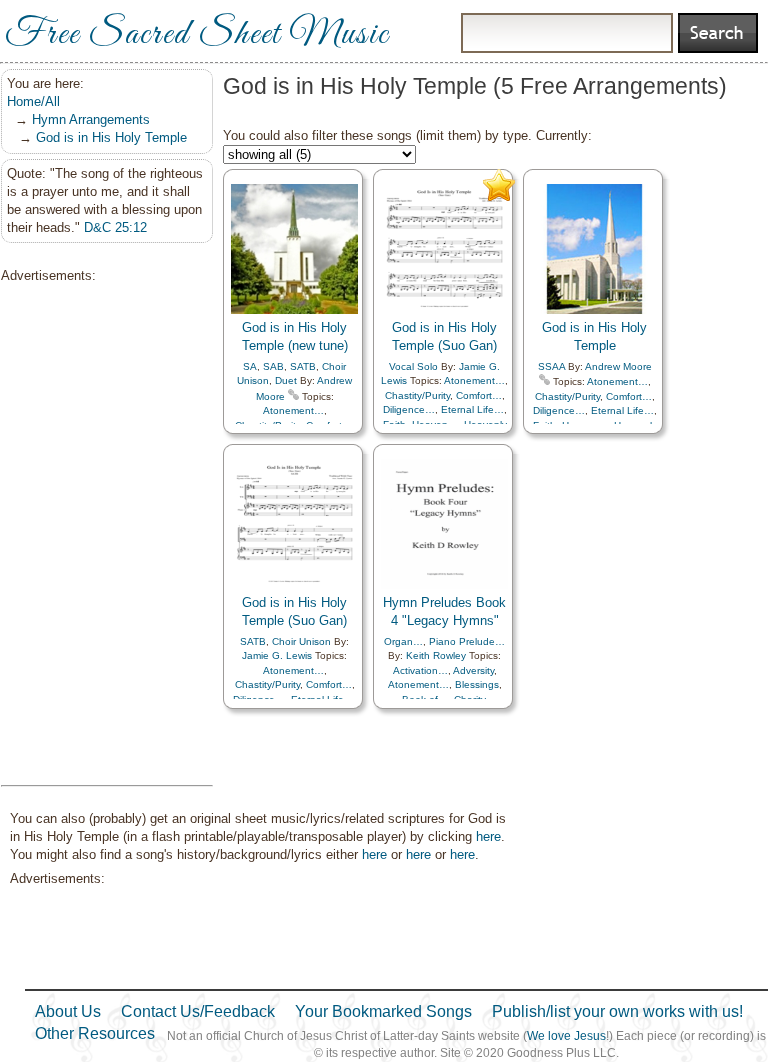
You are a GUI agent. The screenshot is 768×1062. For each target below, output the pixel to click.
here (488, 836)
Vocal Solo (413, 366)
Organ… (403, 641)
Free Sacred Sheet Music (197, 35)
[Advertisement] (101, 535)
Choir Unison (301, 641)
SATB (303, 366)
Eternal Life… (472, 409)
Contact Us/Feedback (198, 1011)
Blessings (477, 684)
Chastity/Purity (417, 395)
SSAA (551, 366)
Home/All (33, 101)
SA (250, 366)
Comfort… (479, 395)
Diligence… (409, 409)
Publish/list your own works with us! (617, 1011)
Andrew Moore (618, 366)
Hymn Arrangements (91, 119)
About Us (68, 1011)
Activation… (420, 670)
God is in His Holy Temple (111, 137)
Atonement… (293, 410)
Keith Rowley (436, 655)
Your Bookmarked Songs (383, 1011)
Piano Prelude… (467, 641)
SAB (273, 366)
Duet (286, 380)
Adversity (473, 670)
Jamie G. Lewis (277, 655)
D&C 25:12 (115, 227)
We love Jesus (566, 1036)
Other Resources (95, 1033)
